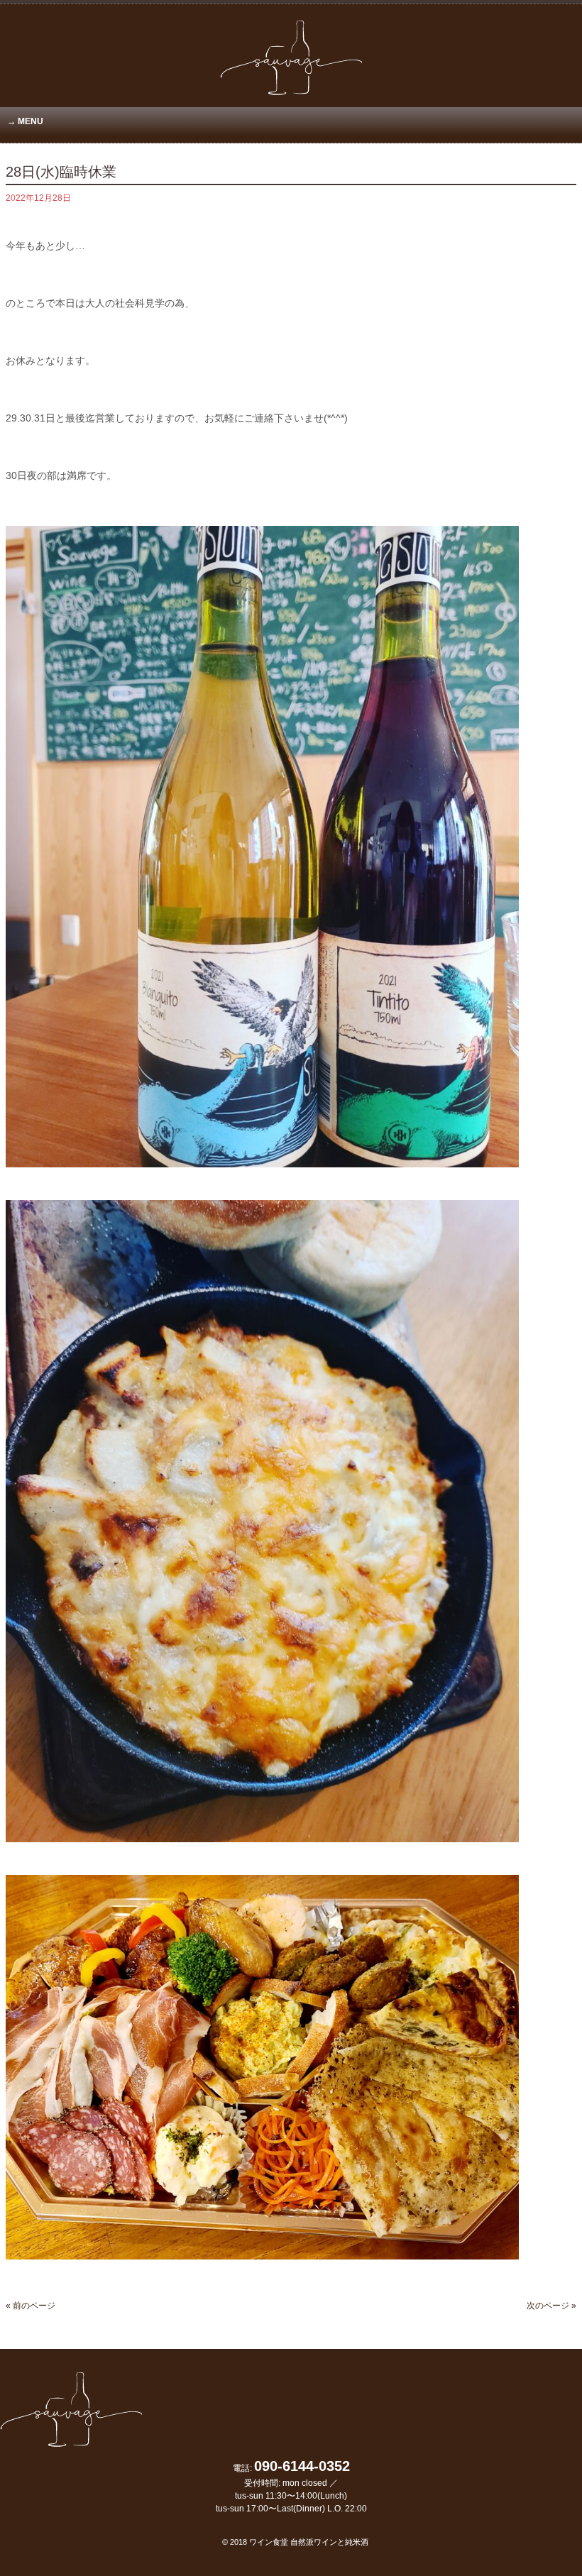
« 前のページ (31, 2306)
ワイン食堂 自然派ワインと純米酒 (309, 2542)
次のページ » (551, 2306)
